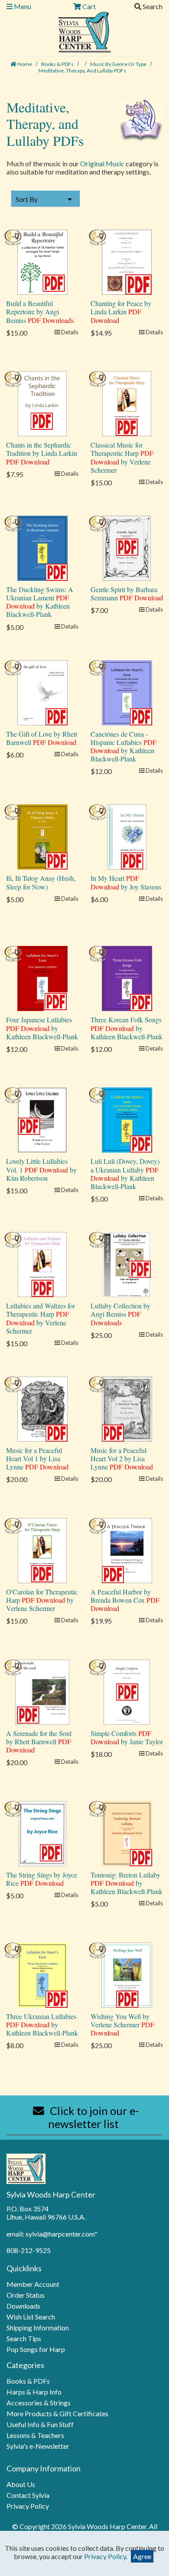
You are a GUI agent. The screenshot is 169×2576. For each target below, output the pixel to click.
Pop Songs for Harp (36, 2349)
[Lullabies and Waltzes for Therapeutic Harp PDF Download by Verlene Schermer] (42, 1263)
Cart (88, 6)
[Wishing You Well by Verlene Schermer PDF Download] (127, 1974)
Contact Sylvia (28, 2495)
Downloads (23, 2306)
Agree (142, 2556)
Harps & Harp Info (34, 2392)
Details (69, 332)
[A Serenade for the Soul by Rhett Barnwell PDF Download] (42, 1691)
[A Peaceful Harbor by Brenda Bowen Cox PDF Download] (127, 1550)
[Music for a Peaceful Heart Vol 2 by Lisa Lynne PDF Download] (127, 1408)
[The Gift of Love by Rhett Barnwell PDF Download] (42, 692)
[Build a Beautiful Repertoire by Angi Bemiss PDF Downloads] (42, 261)
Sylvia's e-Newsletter (38, 2446)
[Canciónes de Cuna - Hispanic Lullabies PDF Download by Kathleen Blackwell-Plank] (127, 692)
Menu (22, 6)
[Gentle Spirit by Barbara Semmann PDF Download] (127, 547)
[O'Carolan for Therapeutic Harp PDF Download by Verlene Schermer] (42, 1550)
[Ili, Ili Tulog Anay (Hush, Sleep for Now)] (42, 836)
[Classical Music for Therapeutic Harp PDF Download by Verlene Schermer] (127, 403)
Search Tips (24, 2338)
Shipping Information (38, 2327)
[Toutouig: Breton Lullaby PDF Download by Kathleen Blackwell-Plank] (127, 1833)
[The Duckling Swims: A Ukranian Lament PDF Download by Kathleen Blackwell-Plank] (42, 547)
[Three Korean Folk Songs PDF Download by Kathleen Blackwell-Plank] (127, 977)
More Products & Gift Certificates (57, 2413)
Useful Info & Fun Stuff (40, 2424)
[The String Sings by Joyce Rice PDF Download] (42, 1833)
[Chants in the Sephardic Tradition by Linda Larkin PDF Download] (42, 403)
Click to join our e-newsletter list (93, 2117)
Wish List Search (31, 2317)
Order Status (26, 2295)
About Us (21, 2484)
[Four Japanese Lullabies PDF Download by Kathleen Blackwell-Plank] (42, 977)
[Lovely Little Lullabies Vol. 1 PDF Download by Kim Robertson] (42, 1119)
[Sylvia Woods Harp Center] (85, 31)
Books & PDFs (58, 64)
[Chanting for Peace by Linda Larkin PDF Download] (127, 261)
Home (24, 64)
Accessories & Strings (39, 2403)
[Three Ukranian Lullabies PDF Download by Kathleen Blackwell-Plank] (42, 1974)
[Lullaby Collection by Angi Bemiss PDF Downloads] (127, 1263)
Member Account (33, 2284)
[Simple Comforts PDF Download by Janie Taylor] (127, 1691)
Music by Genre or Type (119, 64)
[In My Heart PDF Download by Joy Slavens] (127, 836)
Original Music (102, 163)
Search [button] (152, 6)
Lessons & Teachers (35, 2435)
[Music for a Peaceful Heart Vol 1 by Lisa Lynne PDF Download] (42, 1408)
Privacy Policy (28, 2506)
